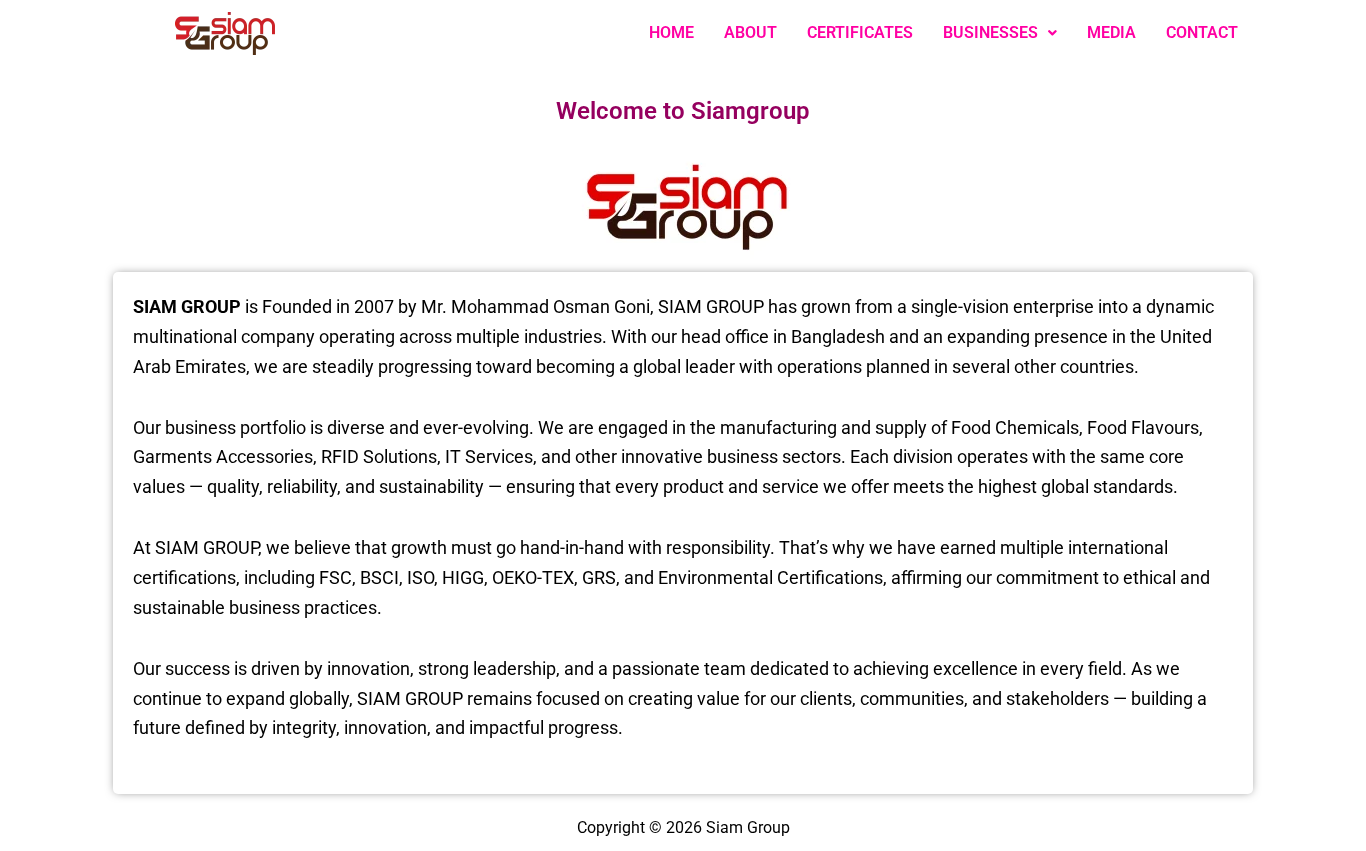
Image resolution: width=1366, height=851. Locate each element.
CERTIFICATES (860, 32)
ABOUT (750, 32)
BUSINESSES (990, 32)
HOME (671, 32)
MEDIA (1111, 32)
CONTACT (1202, 32)
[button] (1000, 33)
